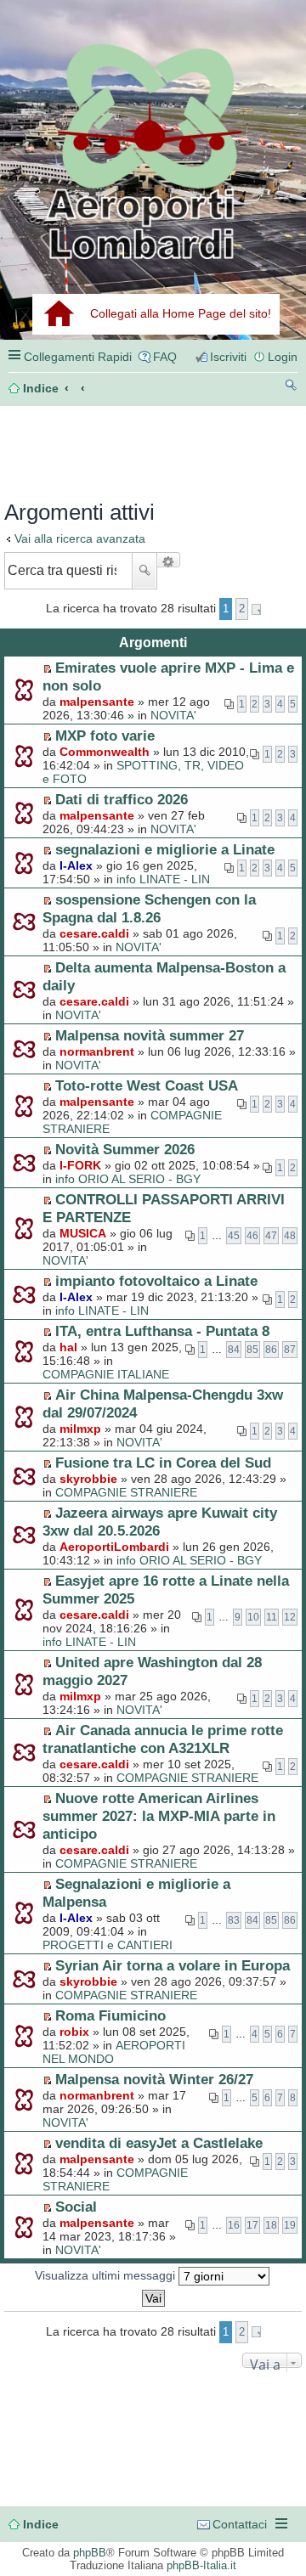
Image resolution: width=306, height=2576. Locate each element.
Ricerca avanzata (169, 560)
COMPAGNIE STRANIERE (126, 1492)
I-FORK (80, 1165)
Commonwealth (105, 752)
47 (271, 1236)
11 (272, 1617)
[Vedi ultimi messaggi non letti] (47, 668)
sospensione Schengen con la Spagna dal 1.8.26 (149, 908)
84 (234, 1350)
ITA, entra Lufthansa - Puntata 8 (162, 1331)
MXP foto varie (105, 736)
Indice (41, 2524)
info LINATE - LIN (163, 879)
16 (234, 2225)
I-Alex (76, 865)
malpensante (97, 702)
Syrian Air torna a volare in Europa (173, 1965)
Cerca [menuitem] (291, 388)
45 (234, 1236)
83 (234, 1920)
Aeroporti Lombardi (153, 151)
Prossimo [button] (256, 609)
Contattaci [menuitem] (240, 2524)
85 (252, 1350)
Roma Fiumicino (110, 2015)
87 (290, 1350)
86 (271, 1350)
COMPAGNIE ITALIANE (106, 1374)
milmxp (80, 1429)
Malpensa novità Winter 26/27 (154, 2079)
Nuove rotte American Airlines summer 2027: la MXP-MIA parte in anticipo (159, 1816)
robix (74, 2032)
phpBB (90, 2553)
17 (252, 2225)
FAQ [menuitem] (165, 357)
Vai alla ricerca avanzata (80, 538)
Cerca (144, 571)
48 (290, 1236)
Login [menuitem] (283, 357)
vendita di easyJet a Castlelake (159, 2143)
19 (290, 2225)
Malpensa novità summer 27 (150, 1035)
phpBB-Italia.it (201, 2565)
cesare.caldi (94, 933)
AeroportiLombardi (114, 1547)
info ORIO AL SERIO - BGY (128, 1179)
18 (271, 2225)
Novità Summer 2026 (125, 1149)
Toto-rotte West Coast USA (147, 1085)
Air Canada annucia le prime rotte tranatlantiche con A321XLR (163, 1739)
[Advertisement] (76, 448)
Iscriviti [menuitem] (228, 357)
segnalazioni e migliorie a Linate (165, 849)
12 (290, 1617)
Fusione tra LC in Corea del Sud (163, 1463)
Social (76, 2207)
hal (68, 1347)
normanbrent (97, 1051)
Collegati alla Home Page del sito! (181, 313)
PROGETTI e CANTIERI (108, 1945)
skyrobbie (88, 1479)
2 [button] (242, 609)
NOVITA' (173, 715)
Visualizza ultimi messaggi (107, 2275)
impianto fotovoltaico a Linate (156, 1281)
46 (252, 1236)
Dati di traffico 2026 (122, 799)
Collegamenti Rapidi (78, 357)
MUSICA (83, 1233)
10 (253, 1617)
